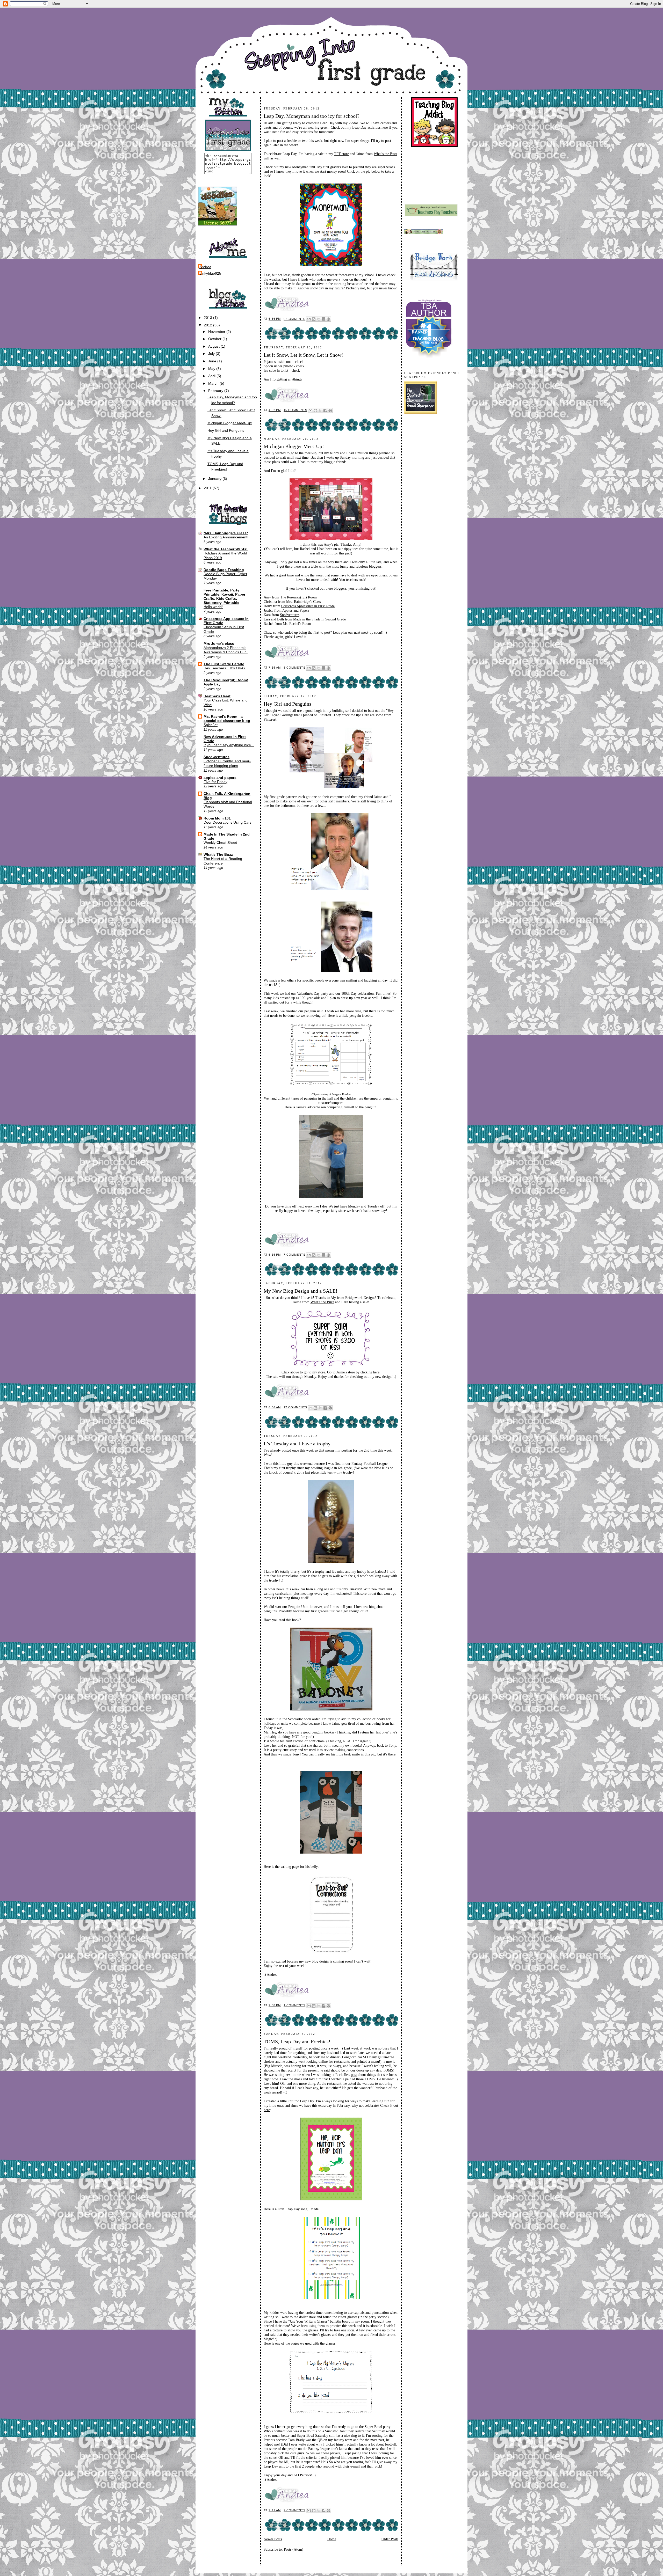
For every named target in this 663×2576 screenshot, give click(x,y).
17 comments (295, 1407)
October (215, 339)
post (354, 2075)
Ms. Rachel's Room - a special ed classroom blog (227, 719)
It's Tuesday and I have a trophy (297, 1444)
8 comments (294, 668)
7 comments (294, 1255)
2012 (208, 325)
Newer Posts (273, 2539)
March (214, 383)
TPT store (341, 154)
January (215, 479)
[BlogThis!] (314, 319)
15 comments (295, 410)
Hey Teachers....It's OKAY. (225, 668)
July (212, 354)
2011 (208, 488)
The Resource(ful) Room (298, 597)
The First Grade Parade (224, 664)
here (385, 127)
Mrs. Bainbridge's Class (303, 602)
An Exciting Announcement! (226, 537)
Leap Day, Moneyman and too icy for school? (312, 116)
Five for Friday (215, 782)
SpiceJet (211, 725)
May (212, 369)
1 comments (294, 2005)
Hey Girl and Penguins (226, 430)
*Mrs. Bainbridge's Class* (226, 533)
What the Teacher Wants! (226, 549)
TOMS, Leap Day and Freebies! (297, 2041)
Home (332, 2539)
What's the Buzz (385, 154)
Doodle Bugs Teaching (224, 570)
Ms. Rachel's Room (297, 624)
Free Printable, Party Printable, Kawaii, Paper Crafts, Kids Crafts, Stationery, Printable (224, 596)
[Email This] (309, 319)
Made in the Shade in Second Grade (319, 619)
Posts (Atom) (294, 2549)
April (212, 376)
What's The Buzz (218, 854)
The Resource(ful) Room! (226, 680)
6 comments (294, 319)
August (214, 346)
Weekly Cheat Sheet (220, 843)
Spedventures (290, 615)
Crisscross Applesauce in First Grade (308, 606)
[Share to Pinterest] (328, 319)
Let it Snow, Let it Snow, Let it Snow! (303, 355)
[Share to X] (319, 319)
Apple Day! (212, 684)
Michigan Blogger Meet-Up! (230, 423)
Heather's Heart (217, 696)
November (217, 332)
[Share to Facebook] (323, 319)
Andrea (205, 267)
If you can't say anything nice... (229, 745)
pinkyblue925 (210, 273)
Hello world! (213, 607)
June (213, 361)
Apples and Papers (296, 610)
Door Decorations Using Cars (228, 822)
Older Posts (390, 2539)
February (216, 391)
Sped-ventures (217, 757)
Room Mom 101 (217, 818)
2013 (208, 318)
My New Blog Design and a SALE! (301, 1291)
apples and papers (220, 778)
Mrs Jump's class (219, 643)
